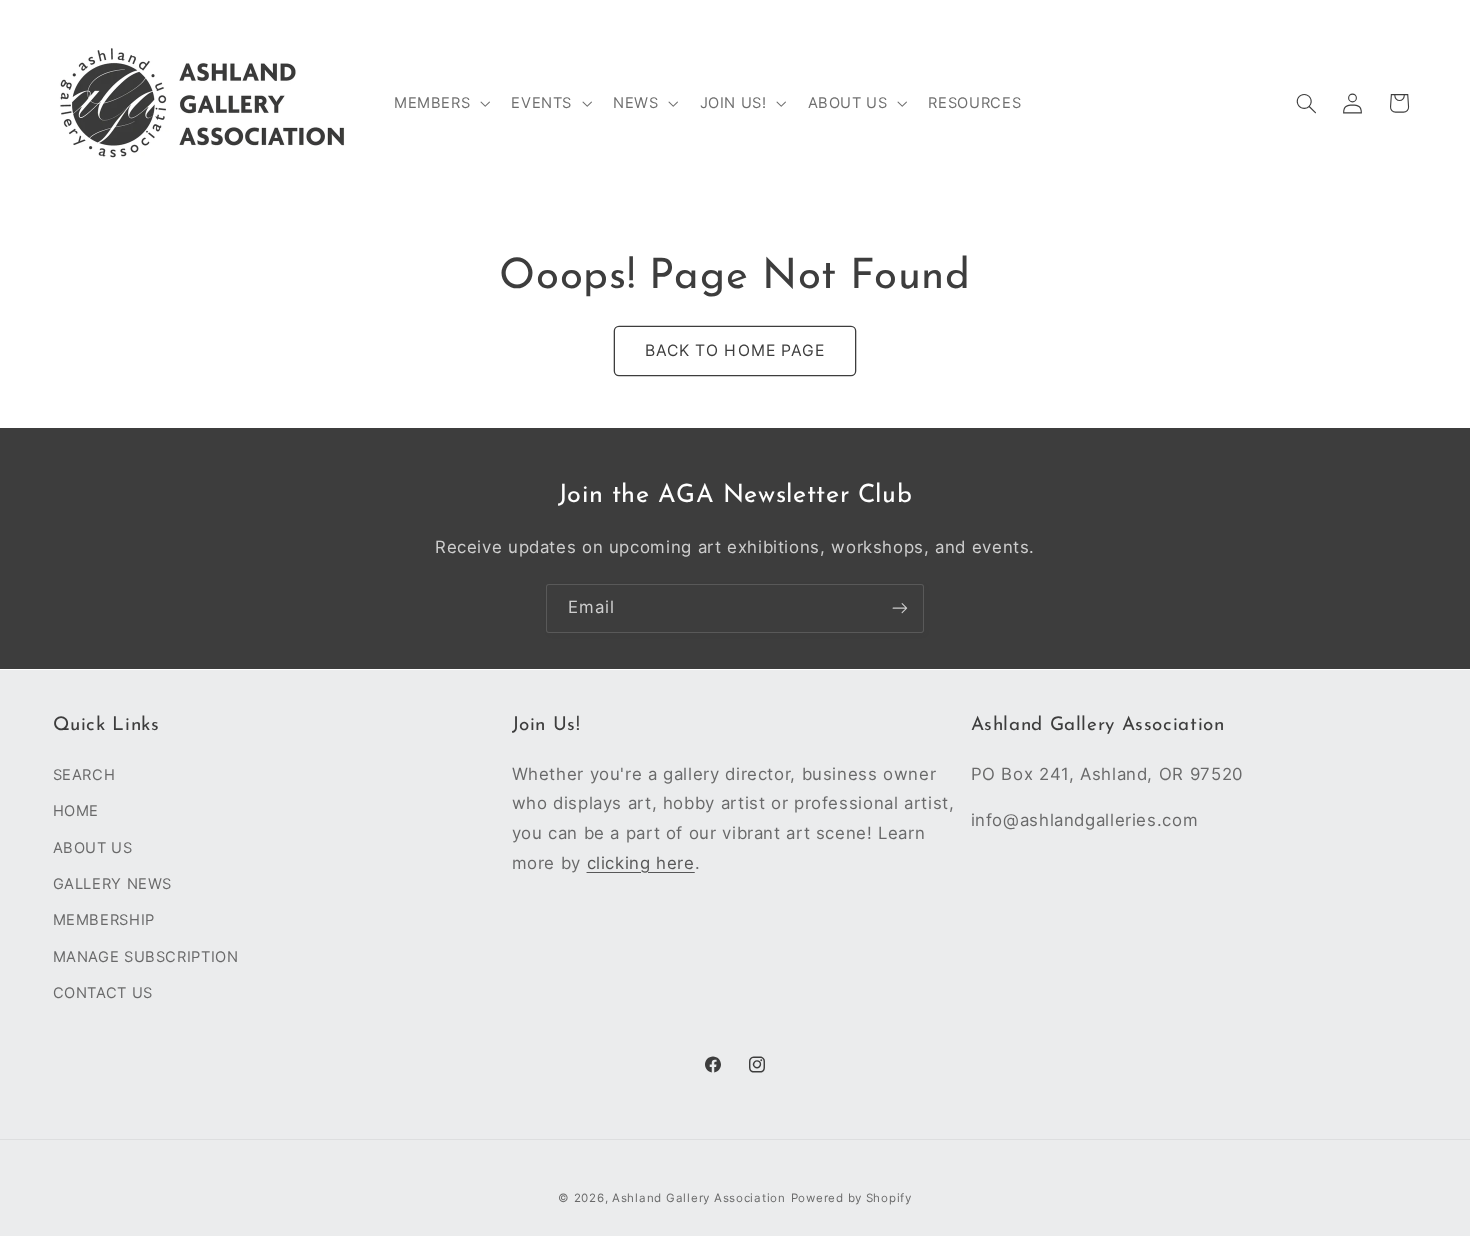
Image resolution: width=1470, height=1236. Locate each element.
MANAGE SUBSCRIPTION (146, 956)
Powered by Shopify (851, 1197)
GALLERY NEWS (113, 883)
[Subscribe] (900, 608)
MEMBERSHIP (104, 920)
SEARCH (84, 774)
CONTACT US (103, 993)
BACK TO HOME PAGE (735, 350)
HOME (76, 811)
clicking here (641, 862)
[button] (439, 103)
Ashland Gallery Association (699, 1197)
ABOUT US (93, 847)
